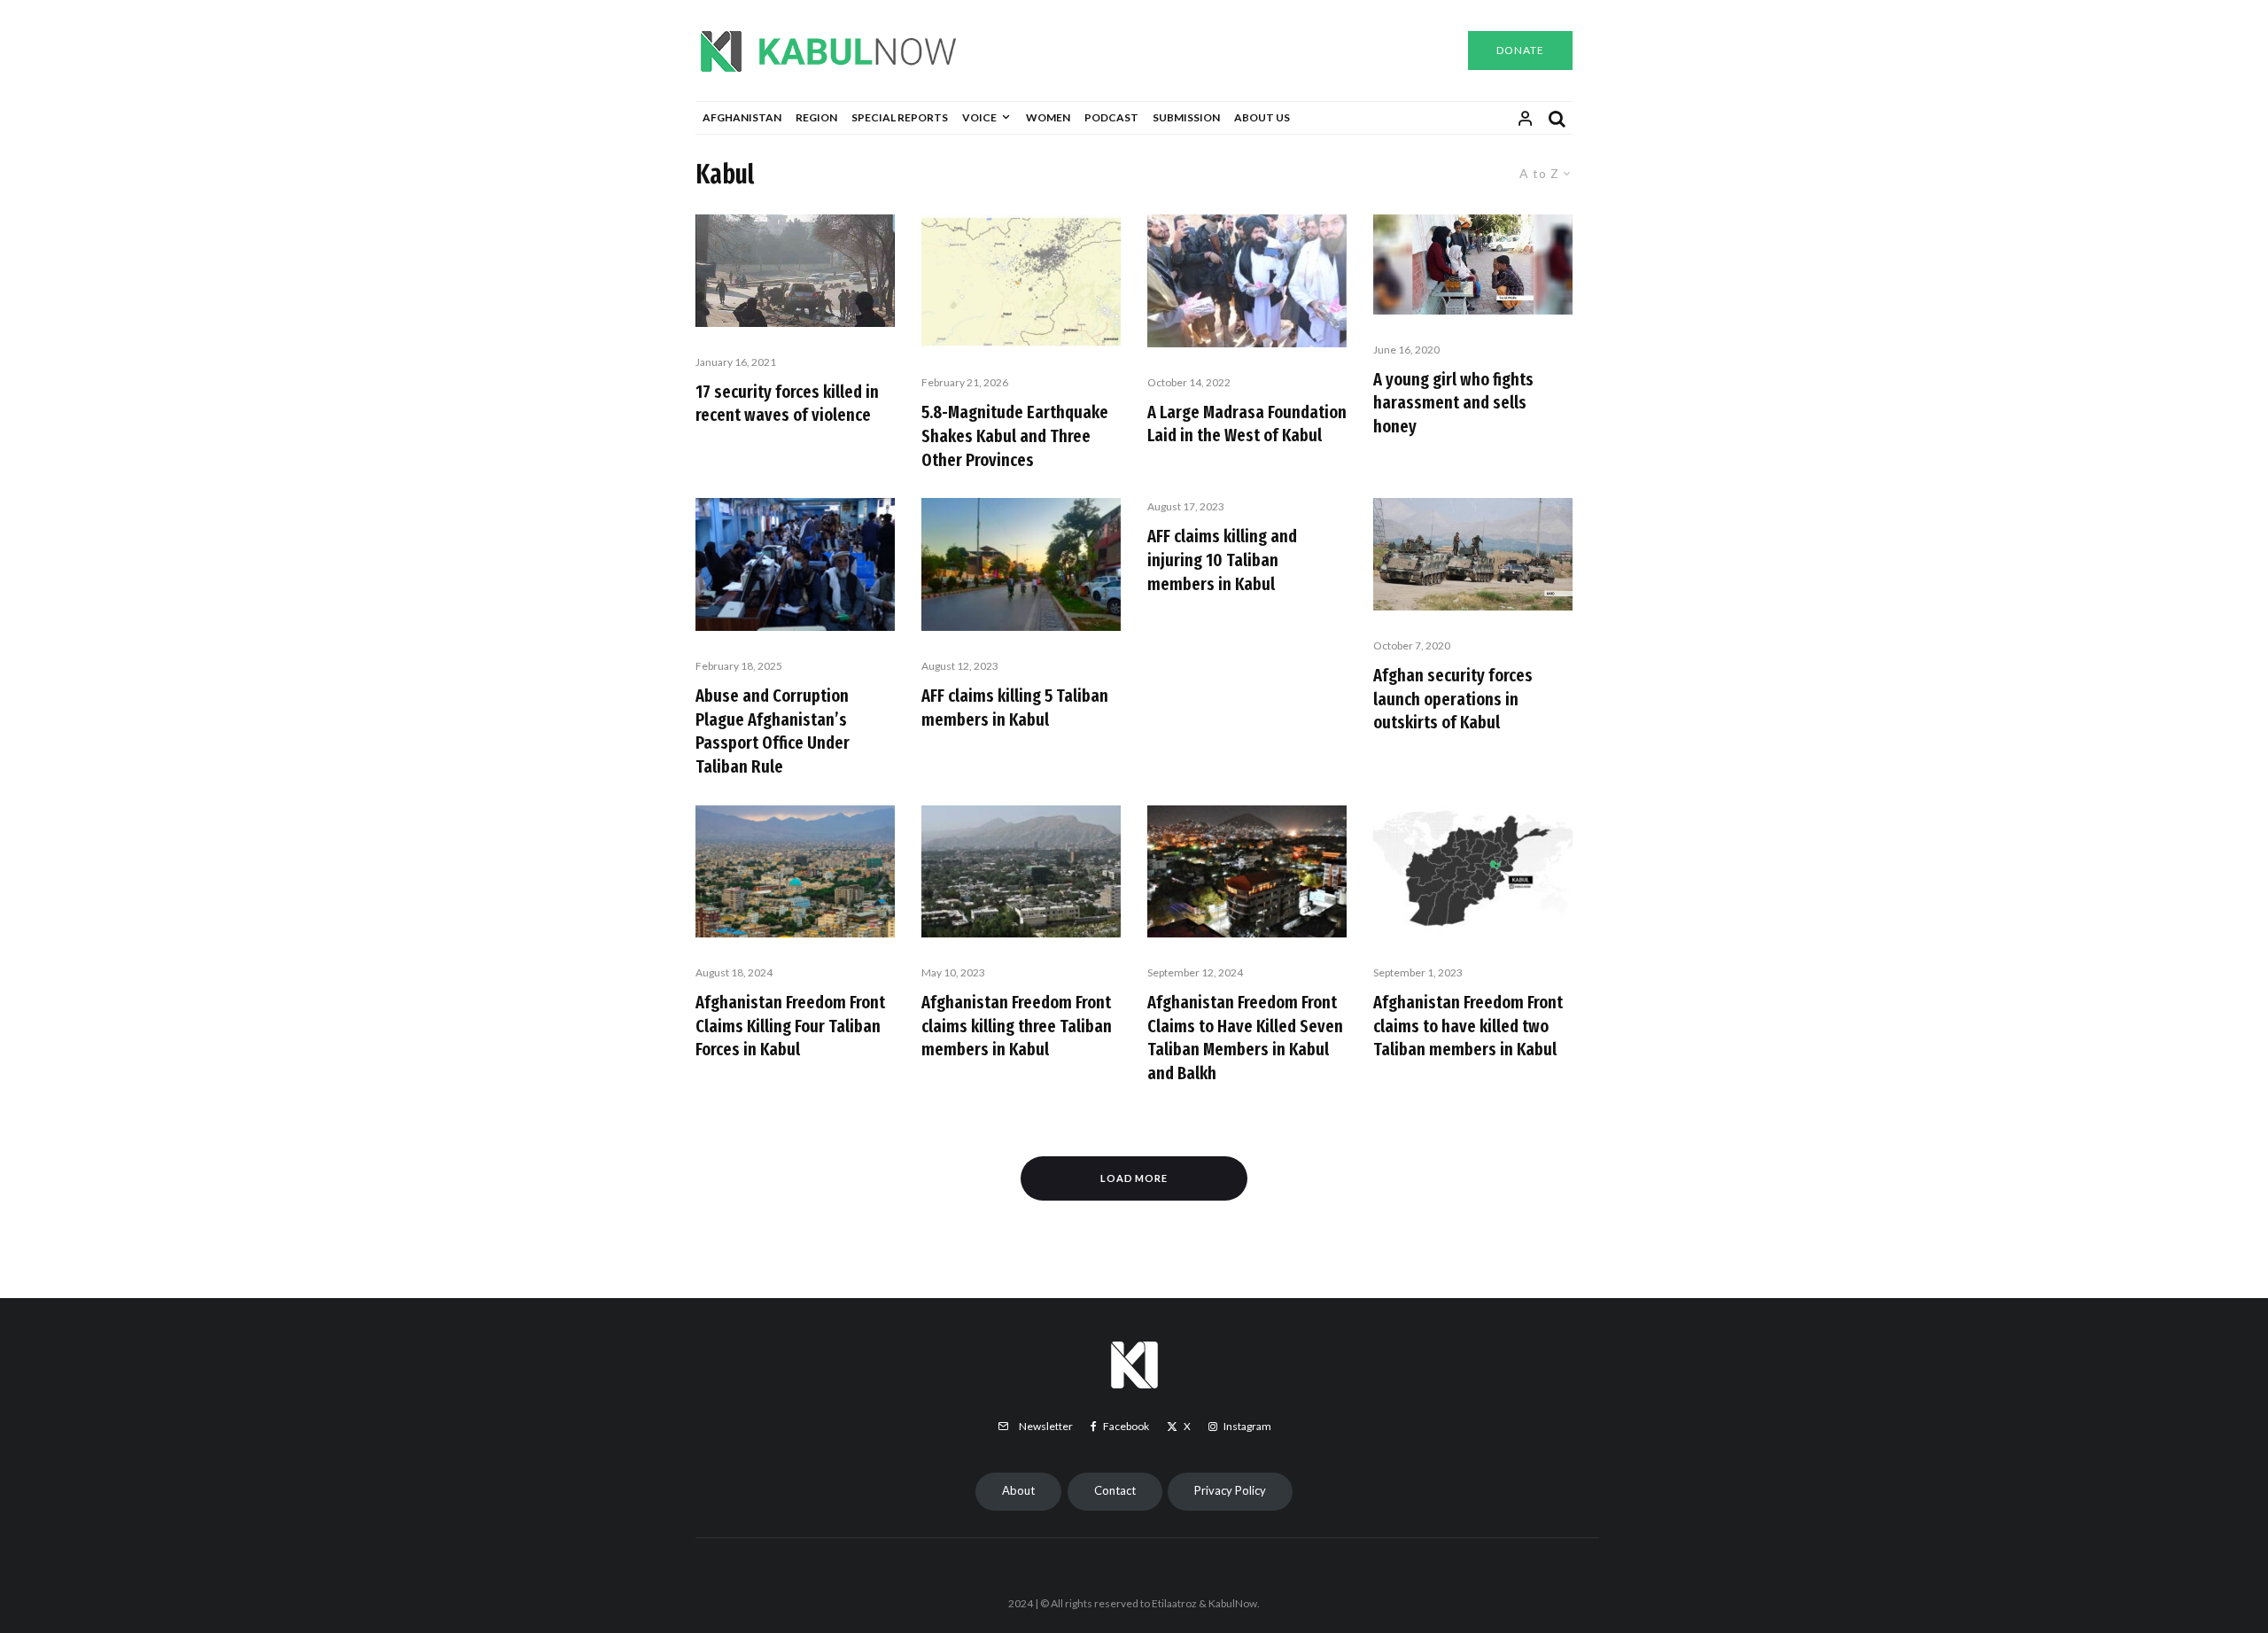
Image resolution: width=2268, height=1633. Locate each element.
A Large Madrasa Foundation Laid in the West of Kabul (1247, 424)
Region (816, 117)
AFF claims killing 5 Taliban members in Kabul (1015, 708)
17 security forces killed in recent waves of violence (787, 404)
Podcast (1111, 117)
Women (1048, 117)
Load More (1134, 1178)
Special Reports (900, 117)
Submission (1186, 117)
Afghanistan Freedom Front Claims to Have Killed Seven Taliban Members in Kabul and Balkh (1245, 1038)
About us (1262, 117)
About (1018, 1490)
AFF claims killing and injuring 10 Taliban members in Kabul (1222, 560)
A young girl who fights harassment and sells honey (1453, 403)
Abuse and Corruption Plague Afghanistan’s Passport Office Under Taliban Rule (773, 731)
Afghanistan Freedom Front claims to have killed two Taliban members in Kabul (1468, 1026)
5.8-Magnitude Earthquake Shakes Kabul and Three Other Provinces (1015, 435)
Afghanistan (742, 117)
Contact (1115, 1490)
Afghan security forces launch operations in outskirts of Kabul (1453, 699)
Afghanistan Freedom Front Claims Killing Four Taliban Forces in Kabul (790, 1026)
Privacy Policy (1230, 1490)
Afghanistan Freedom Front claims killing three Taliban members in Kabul (1017, 1026)
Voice (979, 117)
